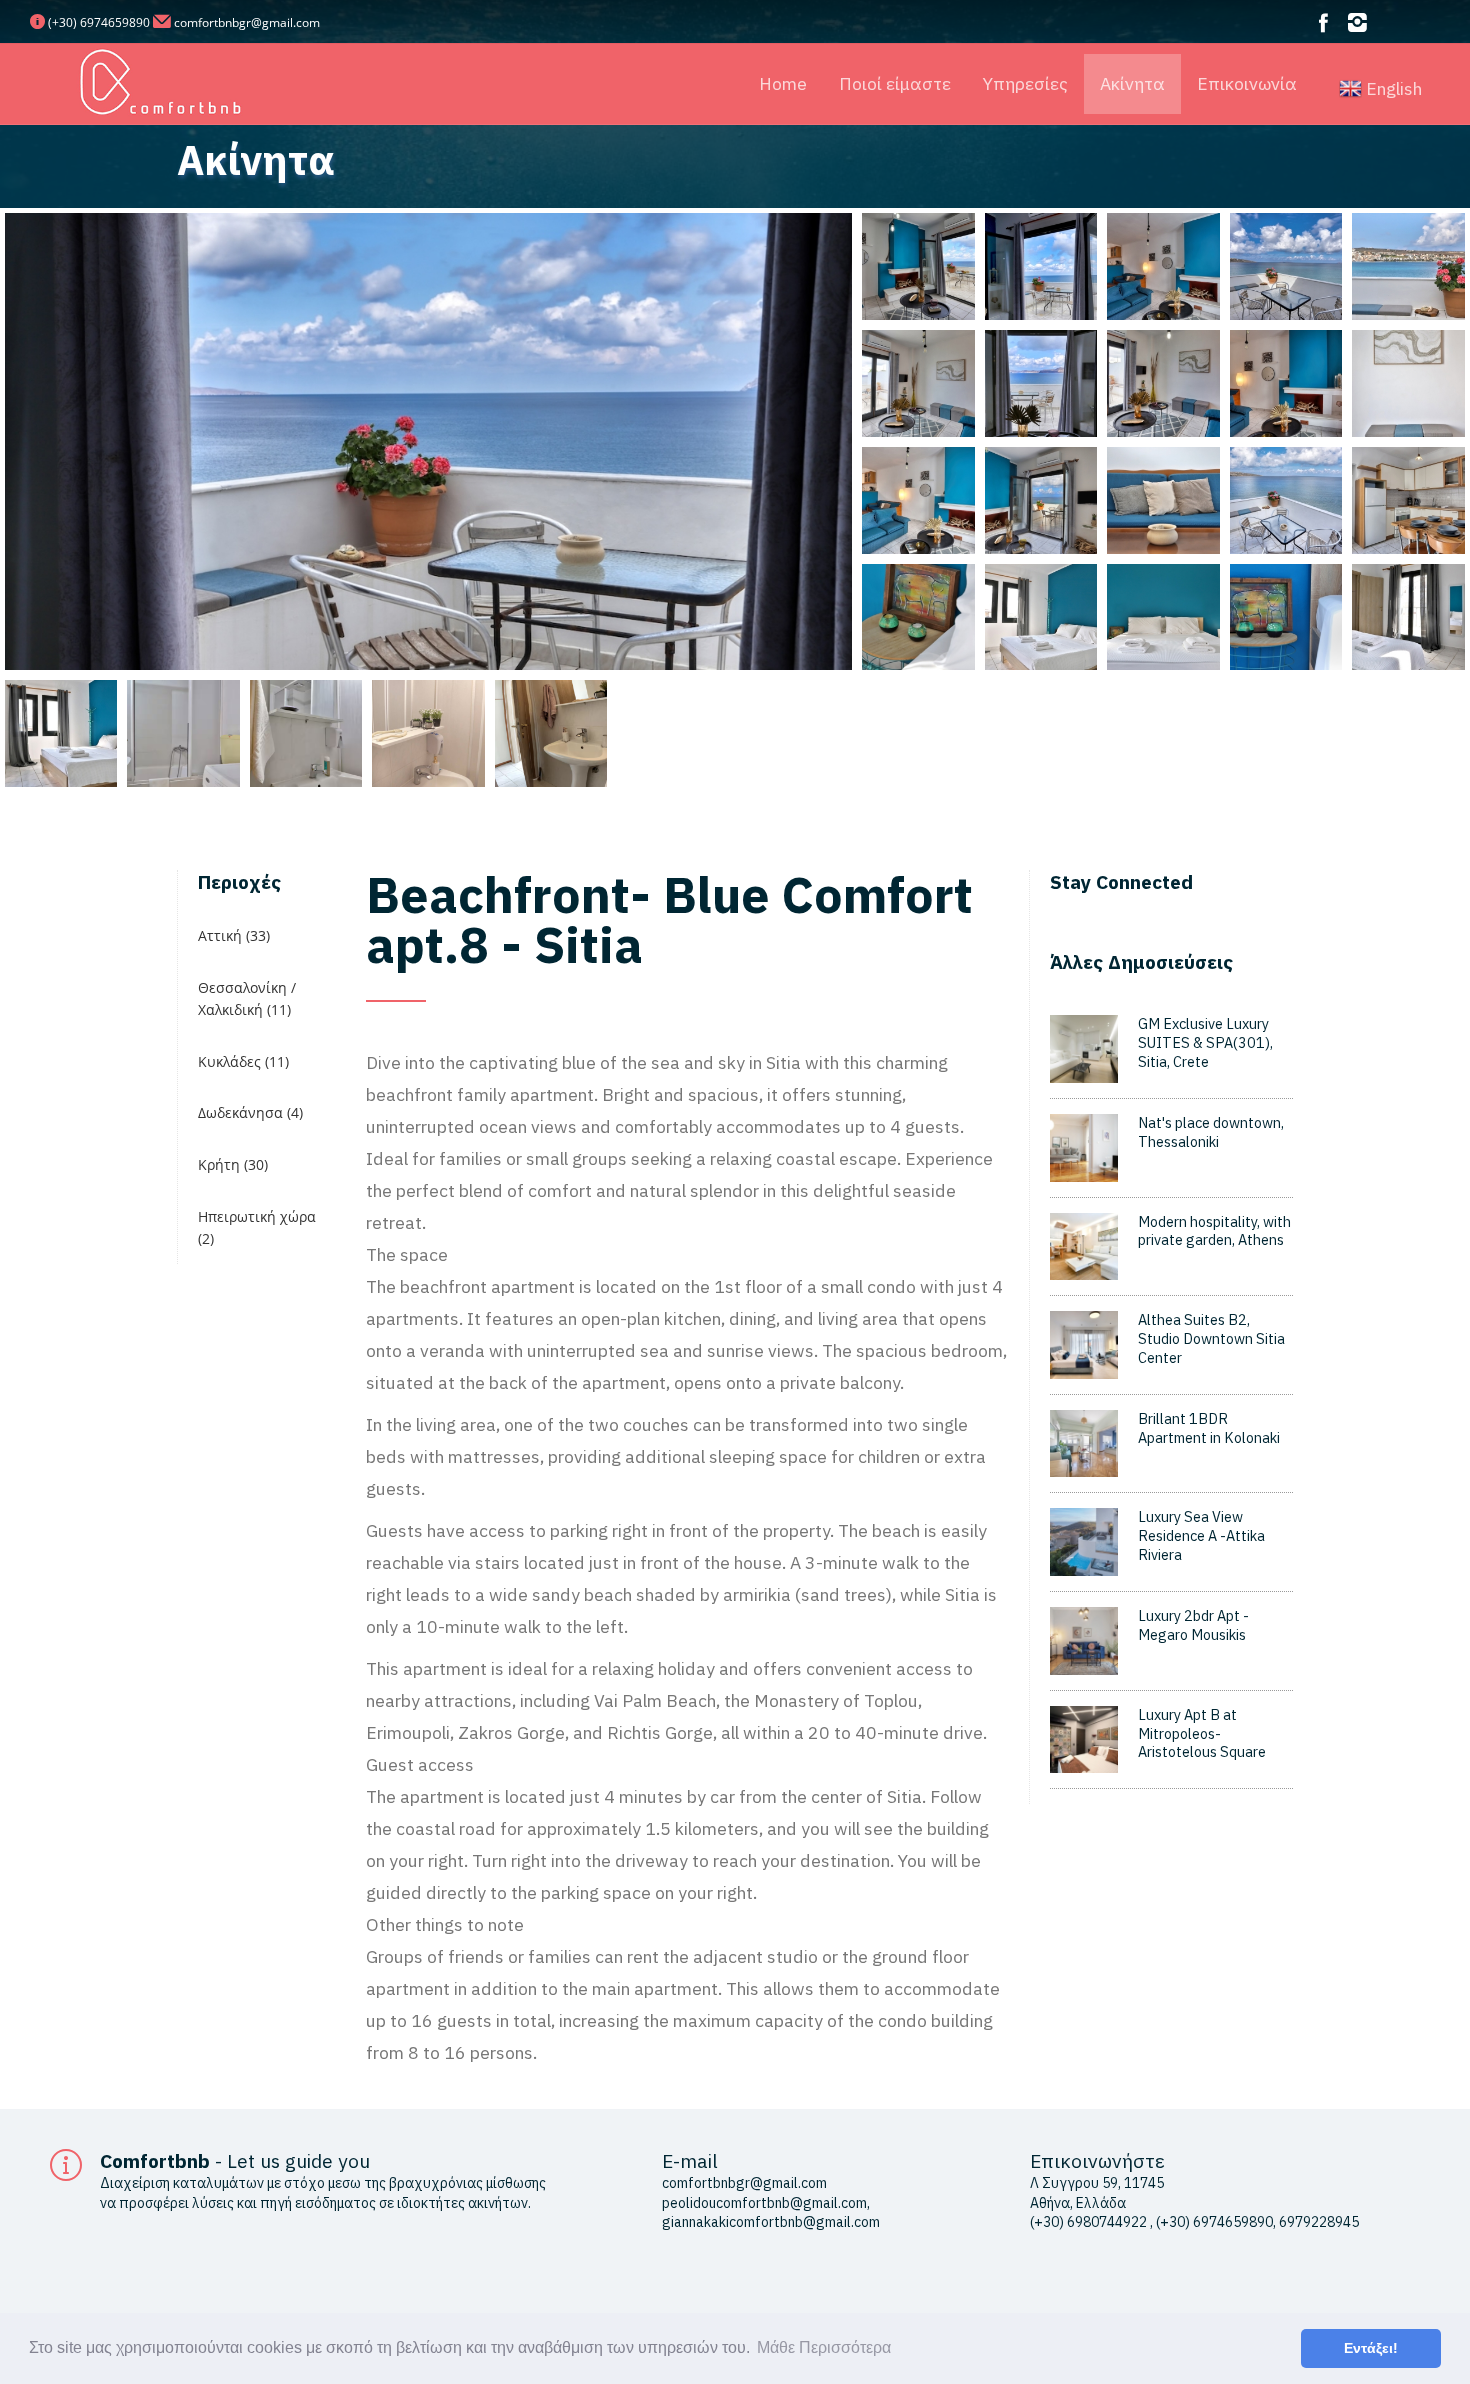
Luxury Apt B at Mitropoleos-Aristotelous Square (1202, 1733)
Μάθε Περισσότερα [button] (824, 2347)
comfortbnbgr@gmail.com (247, 22)
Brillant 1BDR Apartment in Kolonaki (1209, 1428)
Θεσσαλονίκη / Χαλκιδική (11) (247, 998)
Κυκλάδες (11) (243, 1061)
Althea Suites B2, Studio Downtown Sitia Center (1211, 1338)
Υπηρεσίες (1025, 83)
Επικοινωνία (1247, 83)
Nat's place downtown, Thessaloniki (1211, 1132)
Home (783, 83)
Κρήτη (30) (233, 1164)
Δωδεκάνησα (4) (250, 1112)
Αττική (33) (234, 935)
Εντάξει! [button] (1371, 2348)
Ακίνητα (1132, 83)
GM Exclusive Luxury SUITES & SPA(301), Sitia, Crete (1205, 1042)
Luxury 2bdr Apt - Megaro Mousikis (1193, 1625)
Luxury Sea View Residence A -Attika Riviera (1201, 1535)
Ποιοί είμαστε (895, 83)
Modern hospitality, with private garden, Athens (1214, 1231)
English (1392, 88)
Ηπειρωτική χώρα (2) (257, 1227)
